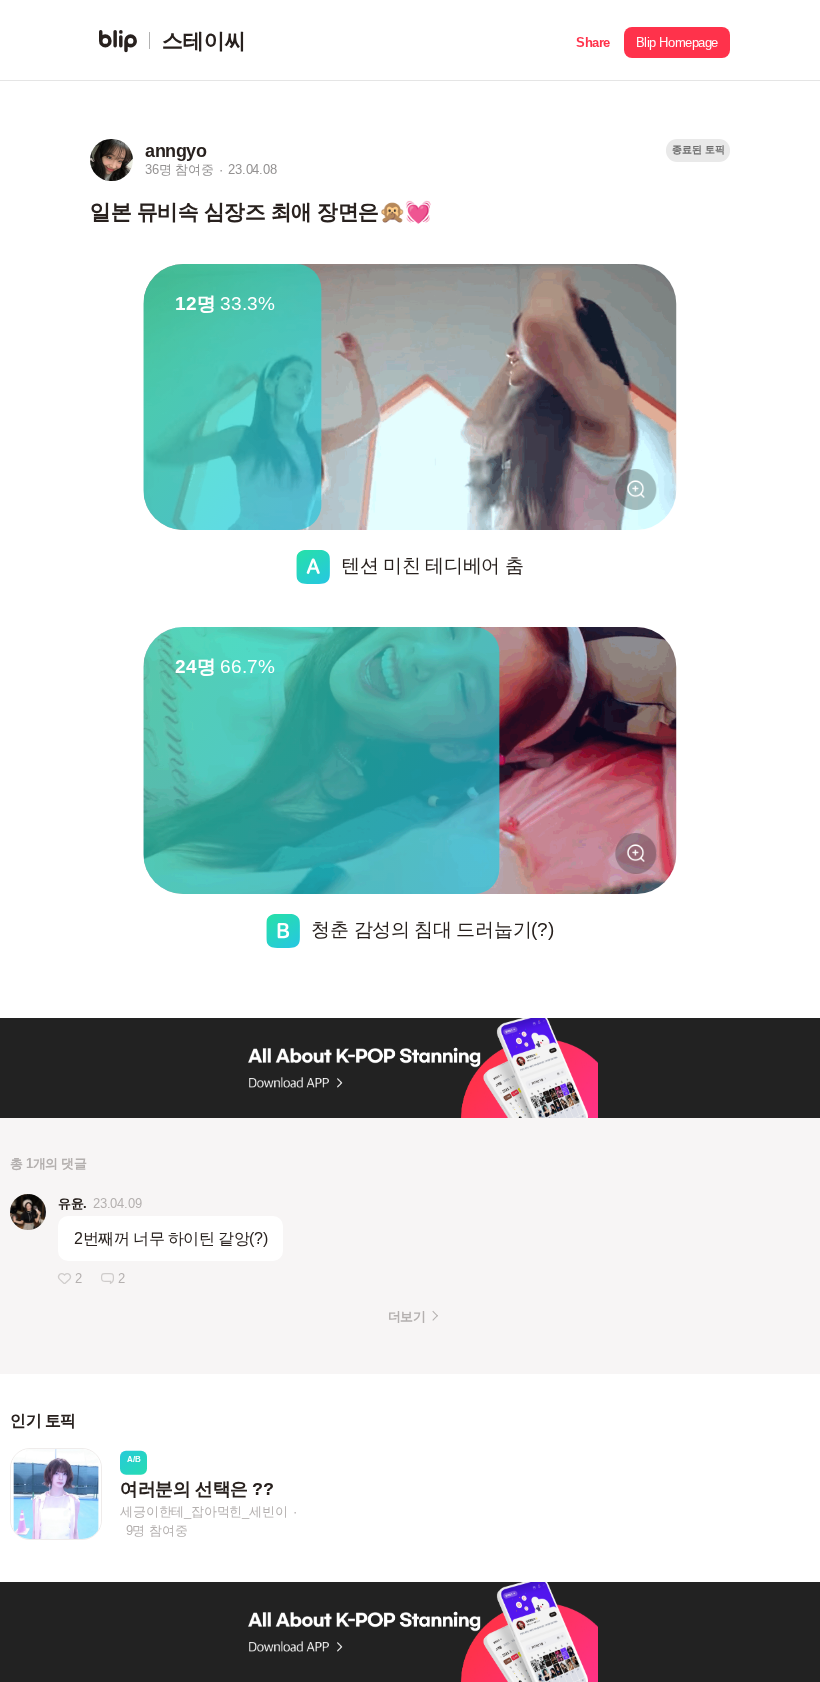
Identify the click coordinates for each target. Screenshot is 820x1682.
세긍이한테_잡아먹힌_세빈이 (203, 1511)
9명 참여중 (157, 1530)
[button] (593, 40)
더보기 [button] (406, 1316)
